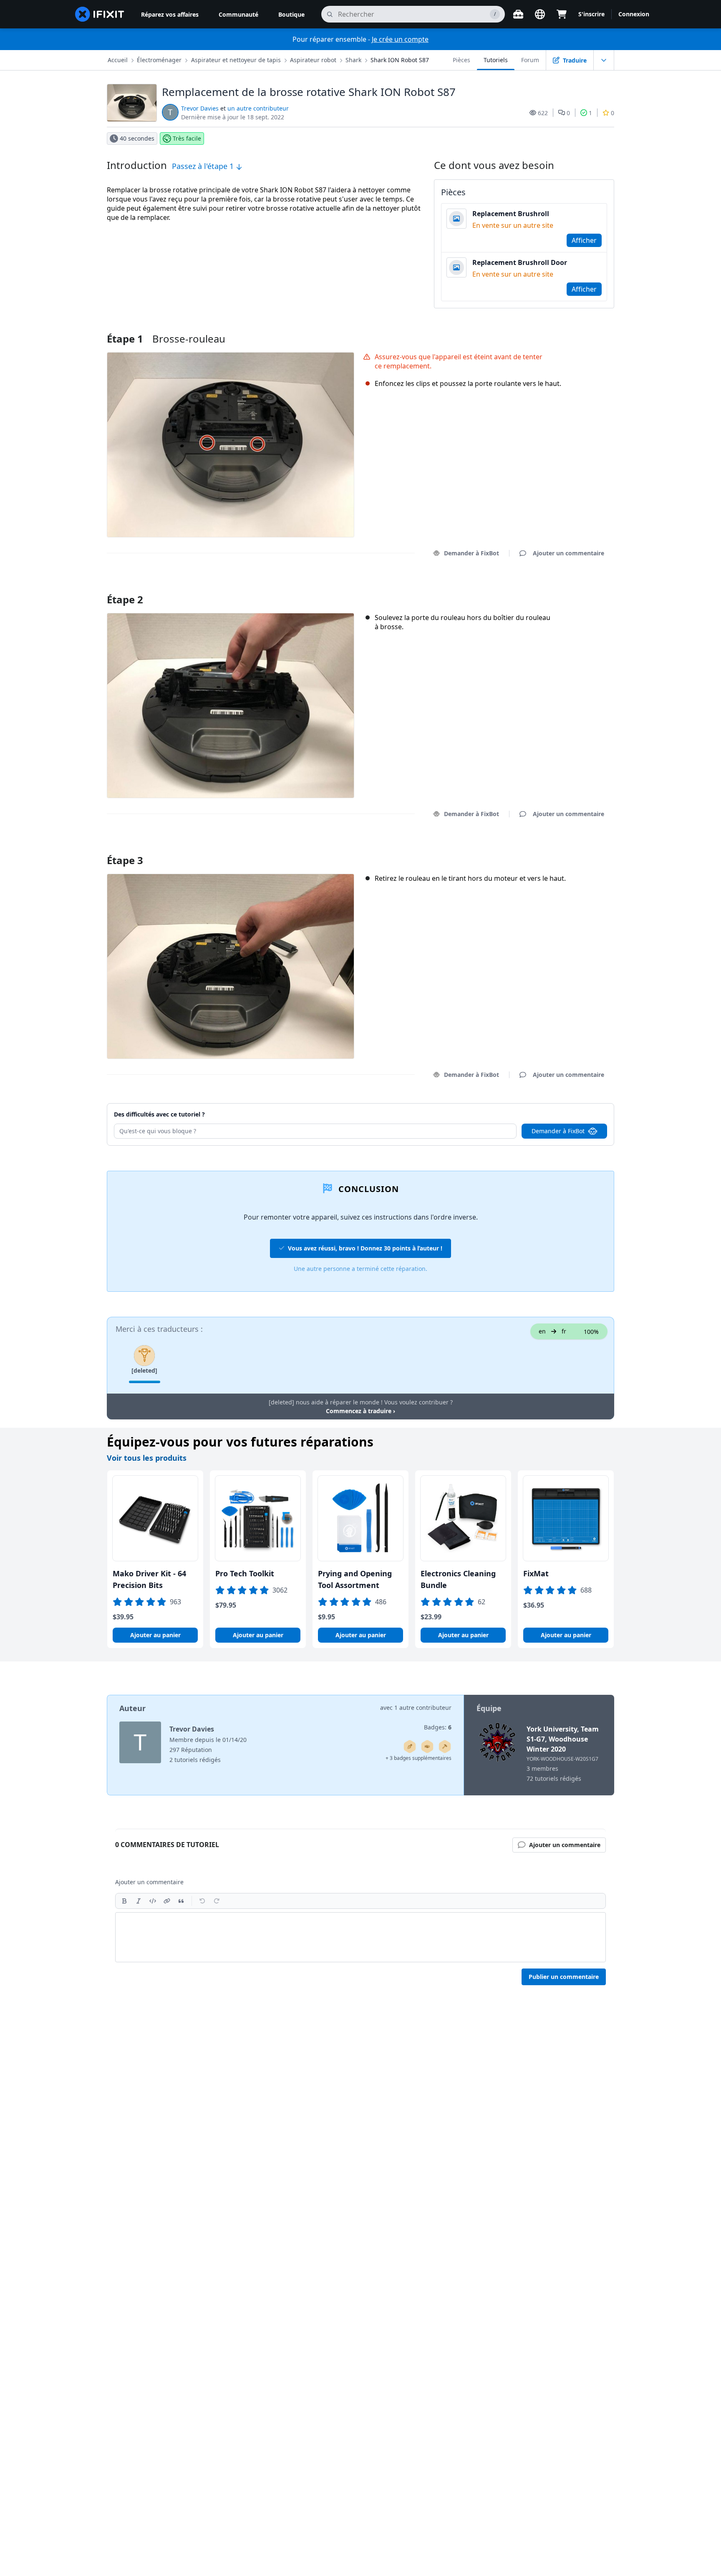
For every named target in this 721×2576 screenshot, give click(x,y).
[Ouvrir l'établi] (518, 14)
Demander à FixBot (471, 553)
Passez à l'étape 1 (204, 166)
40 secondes (137, 138)
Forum (530, 60)
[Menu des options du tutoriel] (604, 60)
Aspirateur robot (313, 60)
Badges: (438, 1727)
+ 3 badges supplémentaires (418, 1758)
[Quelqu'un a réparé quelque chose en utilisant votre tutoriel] (445, 1747)
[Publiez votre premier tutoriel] (410, 1747)
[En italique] (139, 1901)
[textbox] (360, 1937)
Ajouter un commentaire (561, 589)
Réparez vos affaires (170, 14)
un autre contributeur (258, 108)
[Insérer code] (153, 1901)
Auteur (132, 1708)
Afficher (584, 240)
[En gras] (124, 1901)
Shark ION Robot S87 (400, 60)
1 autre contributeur (423, 1708)
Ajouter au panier (155, 1635)
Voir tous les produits (147, 1458)
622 (543, 113)
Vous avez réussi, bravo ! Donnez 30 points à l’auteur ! (365, 1248)
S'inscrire (591, 14)
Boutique (291, 14)
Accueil (118, 60)
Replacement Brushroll (511, 214)
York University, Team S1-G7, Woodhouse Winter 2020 (563, 1739)
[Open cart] (562, 14)
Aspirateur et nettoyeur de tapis (236, 60)
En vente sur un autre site (513, 225)
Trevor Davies (200, 108)
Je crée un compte (400, 39)
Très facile (187, 138)
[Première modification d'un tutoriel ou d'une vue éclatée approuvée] (427, 1747)
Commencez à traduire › (360, 1411)
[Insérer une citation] (181, 1901)
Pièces (461, 60)
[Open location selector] (540, 14)
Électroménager (159, 60)
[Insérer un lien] (167, 1901)
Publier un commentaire (564, 1977)
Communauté (238, 14)
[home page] (100, 14)
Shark (353, 60)
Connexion (634, 14)
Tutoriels (496, 60)
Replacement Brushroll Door (520, 262)
